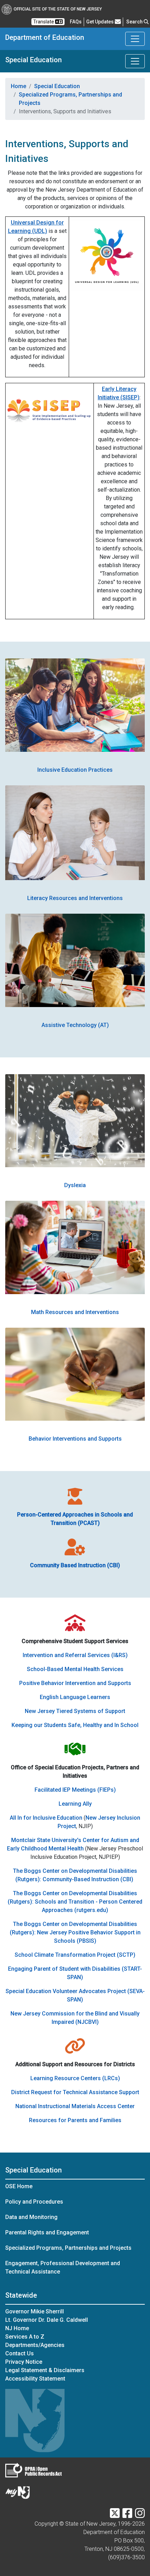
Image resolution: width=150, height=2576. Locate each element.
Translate (44, 22)
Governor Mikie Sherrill (35, 2311)
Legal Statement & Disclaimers (45, 2370)
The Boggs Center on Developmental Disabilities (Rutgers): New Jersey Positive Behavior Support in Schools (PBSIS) (75, 1932)
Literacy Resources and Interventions (75, 898)
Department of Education (45, 37)
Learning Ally (75, 1804)
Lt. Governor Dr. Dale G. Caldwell (47, 2320)
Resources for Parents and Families (75, 2120)
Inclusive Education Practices (75, 770)
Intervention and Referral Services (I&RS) (75, 1655)
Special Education (33, 60)
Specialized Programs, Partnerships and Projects (70, 99)
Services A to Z (25, 2337)
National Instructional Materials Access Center (75, 2106)
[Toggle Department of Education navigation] (135, 39)
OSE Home (19, 2186)
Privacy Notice (24, 2362)
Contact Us (20, 2353)
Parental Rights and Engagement (47, 2232)
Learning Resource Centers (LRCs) (75, 2078)
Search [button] (135, 22)
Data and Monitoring (31, 2217)
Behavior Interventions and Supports (75, 1439)
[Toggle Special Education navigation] (135, 61)
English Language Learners (75, 1697)
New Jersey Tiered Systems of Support (75, 1711)
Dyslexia (75, 1185)
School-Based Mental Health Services (75, 1669)
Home (18, 86)
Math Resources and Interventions (75, 1312)
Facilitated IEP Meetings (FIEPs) (75, 1790)
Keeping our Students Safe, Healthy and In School (75, 1725)
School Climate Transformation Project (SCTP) (75, 1955)
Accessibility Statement (35, 2379)
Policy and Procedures (34, 2202)
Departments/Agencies (35, 2345)
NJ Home (17, 2328)
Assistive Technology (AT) (75, 1025)
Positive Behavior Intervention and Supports (75, 1683)
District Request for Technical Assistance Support (75, 2092)
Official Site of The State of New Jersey (58, 9)
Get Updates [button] (100, 22)
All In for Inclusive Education (46, 1818)
